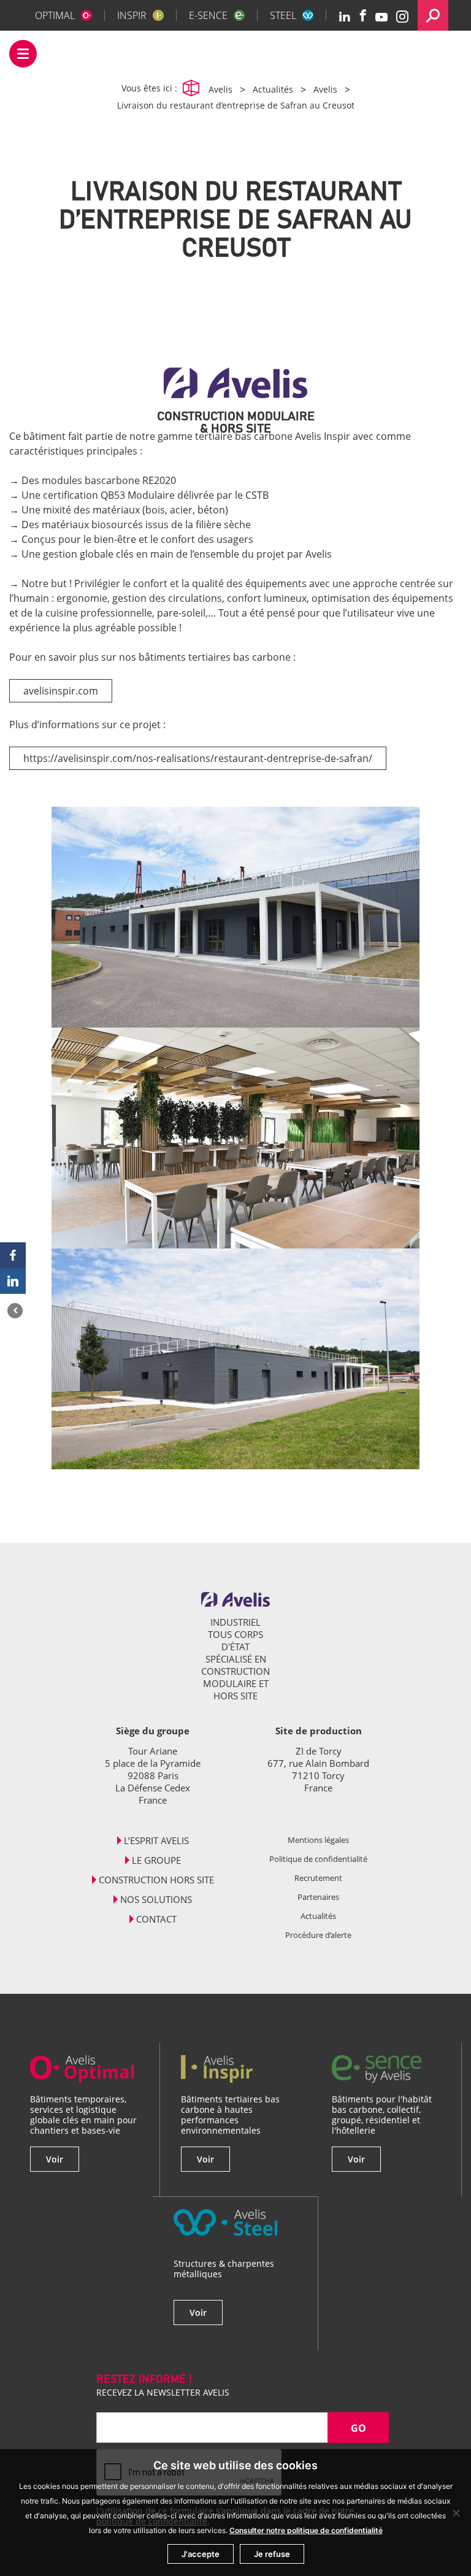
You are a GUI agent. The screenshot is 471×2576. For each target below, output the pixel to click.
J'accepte (201, 2554)
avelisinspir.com (61, 691)
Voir (55, 2159)
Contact (156, 1919)
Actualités (318, 1916)
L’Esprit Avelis (156, 1840)
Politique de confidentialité (318, 1859)
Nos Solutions (156, 1899)
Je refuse (272, 2554)
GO (358, 2428)
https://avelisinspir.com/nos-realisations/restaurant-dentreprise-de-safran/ (198, 758)
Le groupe (156, 1860)
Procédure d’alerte (318, 1935)
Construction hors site (156, 1880)
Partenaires (318, 1897)
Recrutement (318, 1878)
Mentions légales (318, 1840)
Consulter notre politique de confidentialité (306, 2530)
